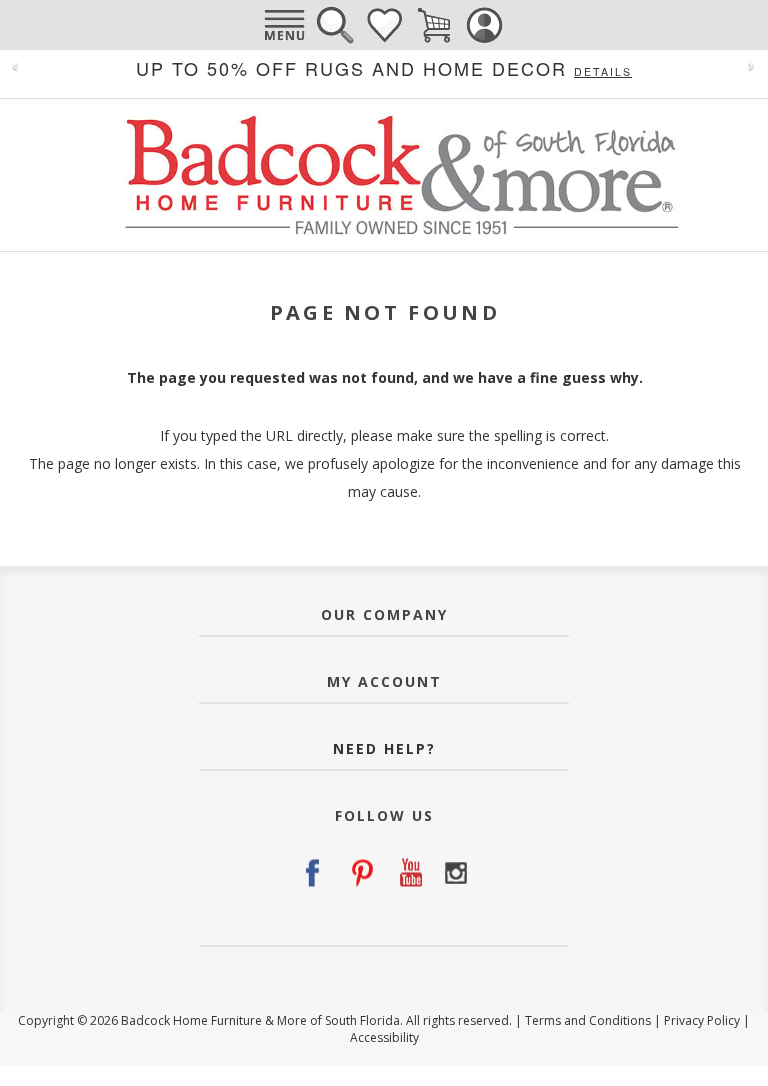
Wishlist (384, 25)
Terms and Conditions (588, 1020)
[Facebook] (312, 873)
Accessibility (384, 1037)
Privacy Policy (702, 1020)
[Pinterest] (360, 873)
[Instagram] (456, 873)
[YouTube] (408, 873)
